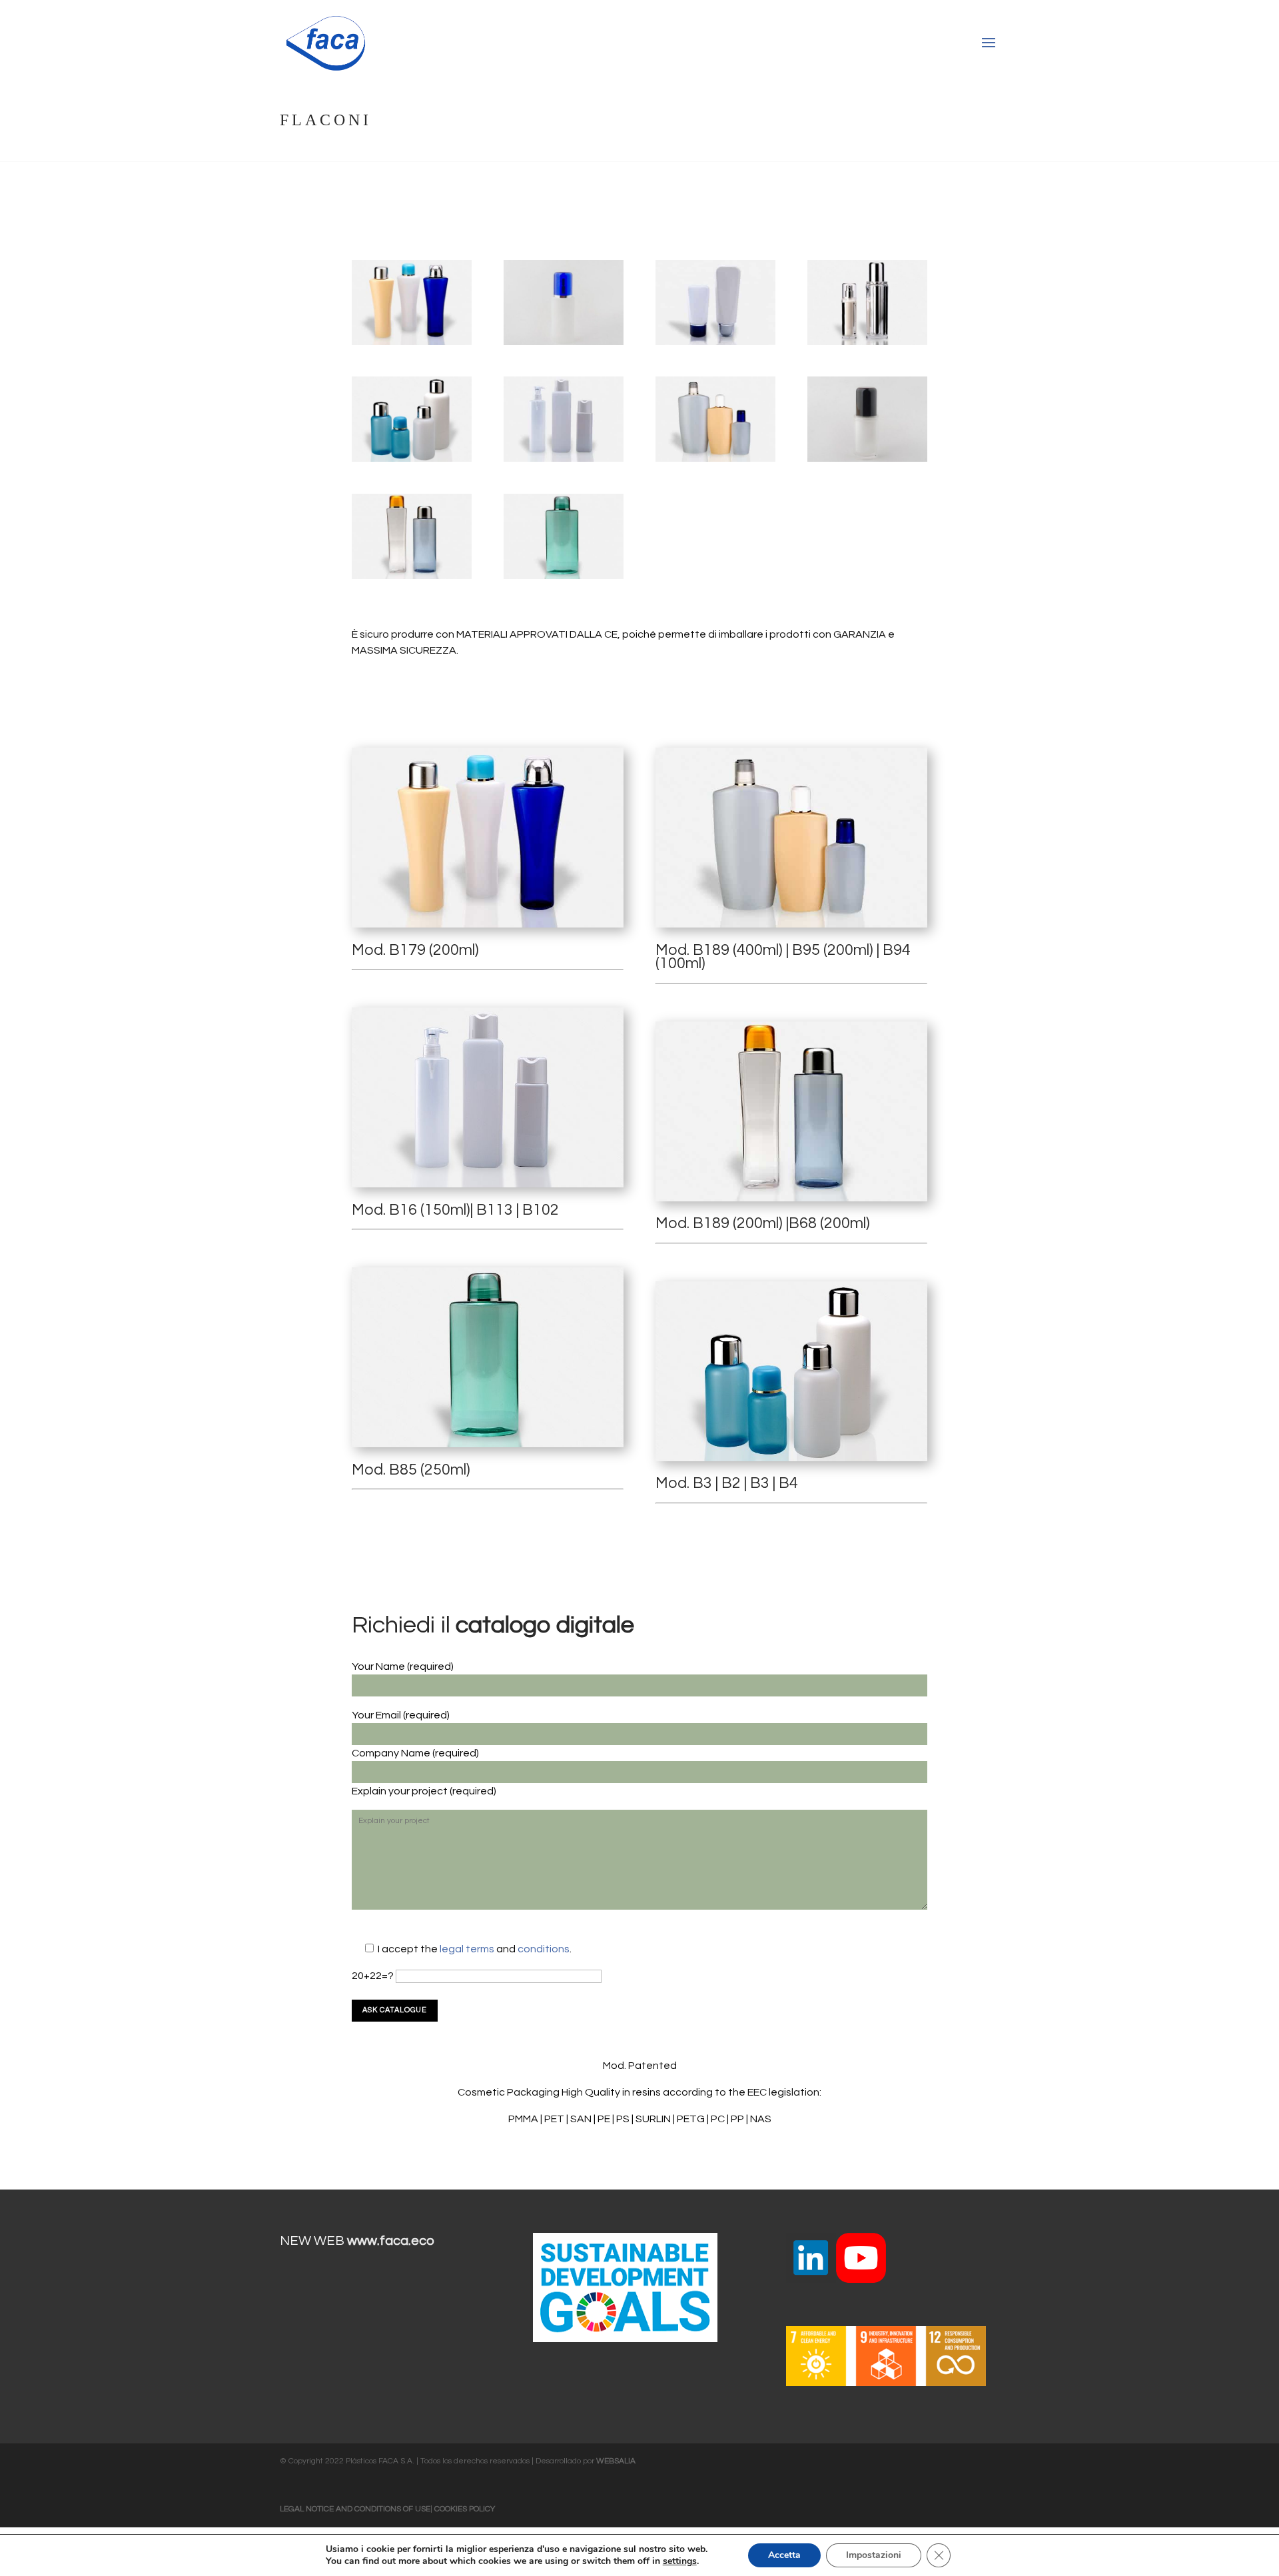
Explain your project (401, 1791)
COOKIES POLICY (465, 2509)
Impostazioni (874, 2555)
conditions (544, 1949)
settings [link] (680, 2561)
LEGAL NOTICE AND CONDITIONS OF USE (355, 2509)
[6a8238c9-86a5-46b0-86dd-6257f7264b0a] (412, 462)
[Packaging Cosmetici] (412, 345)
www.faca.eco (391, 2241)
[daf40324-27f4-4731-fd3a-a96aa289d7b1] (564, 579)
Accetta (784, 2555)
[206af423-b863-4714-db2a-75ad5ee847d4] (715, 462)
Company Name (392, 1753)
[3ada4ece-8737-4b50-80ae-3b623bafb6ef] (564, 345)
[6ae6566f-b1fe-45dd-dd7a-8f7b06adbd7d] (564, 462)
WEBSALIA (616, 2461)
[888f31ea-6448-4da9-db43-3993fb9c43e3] (867, 462)
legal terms (468, 1949)
